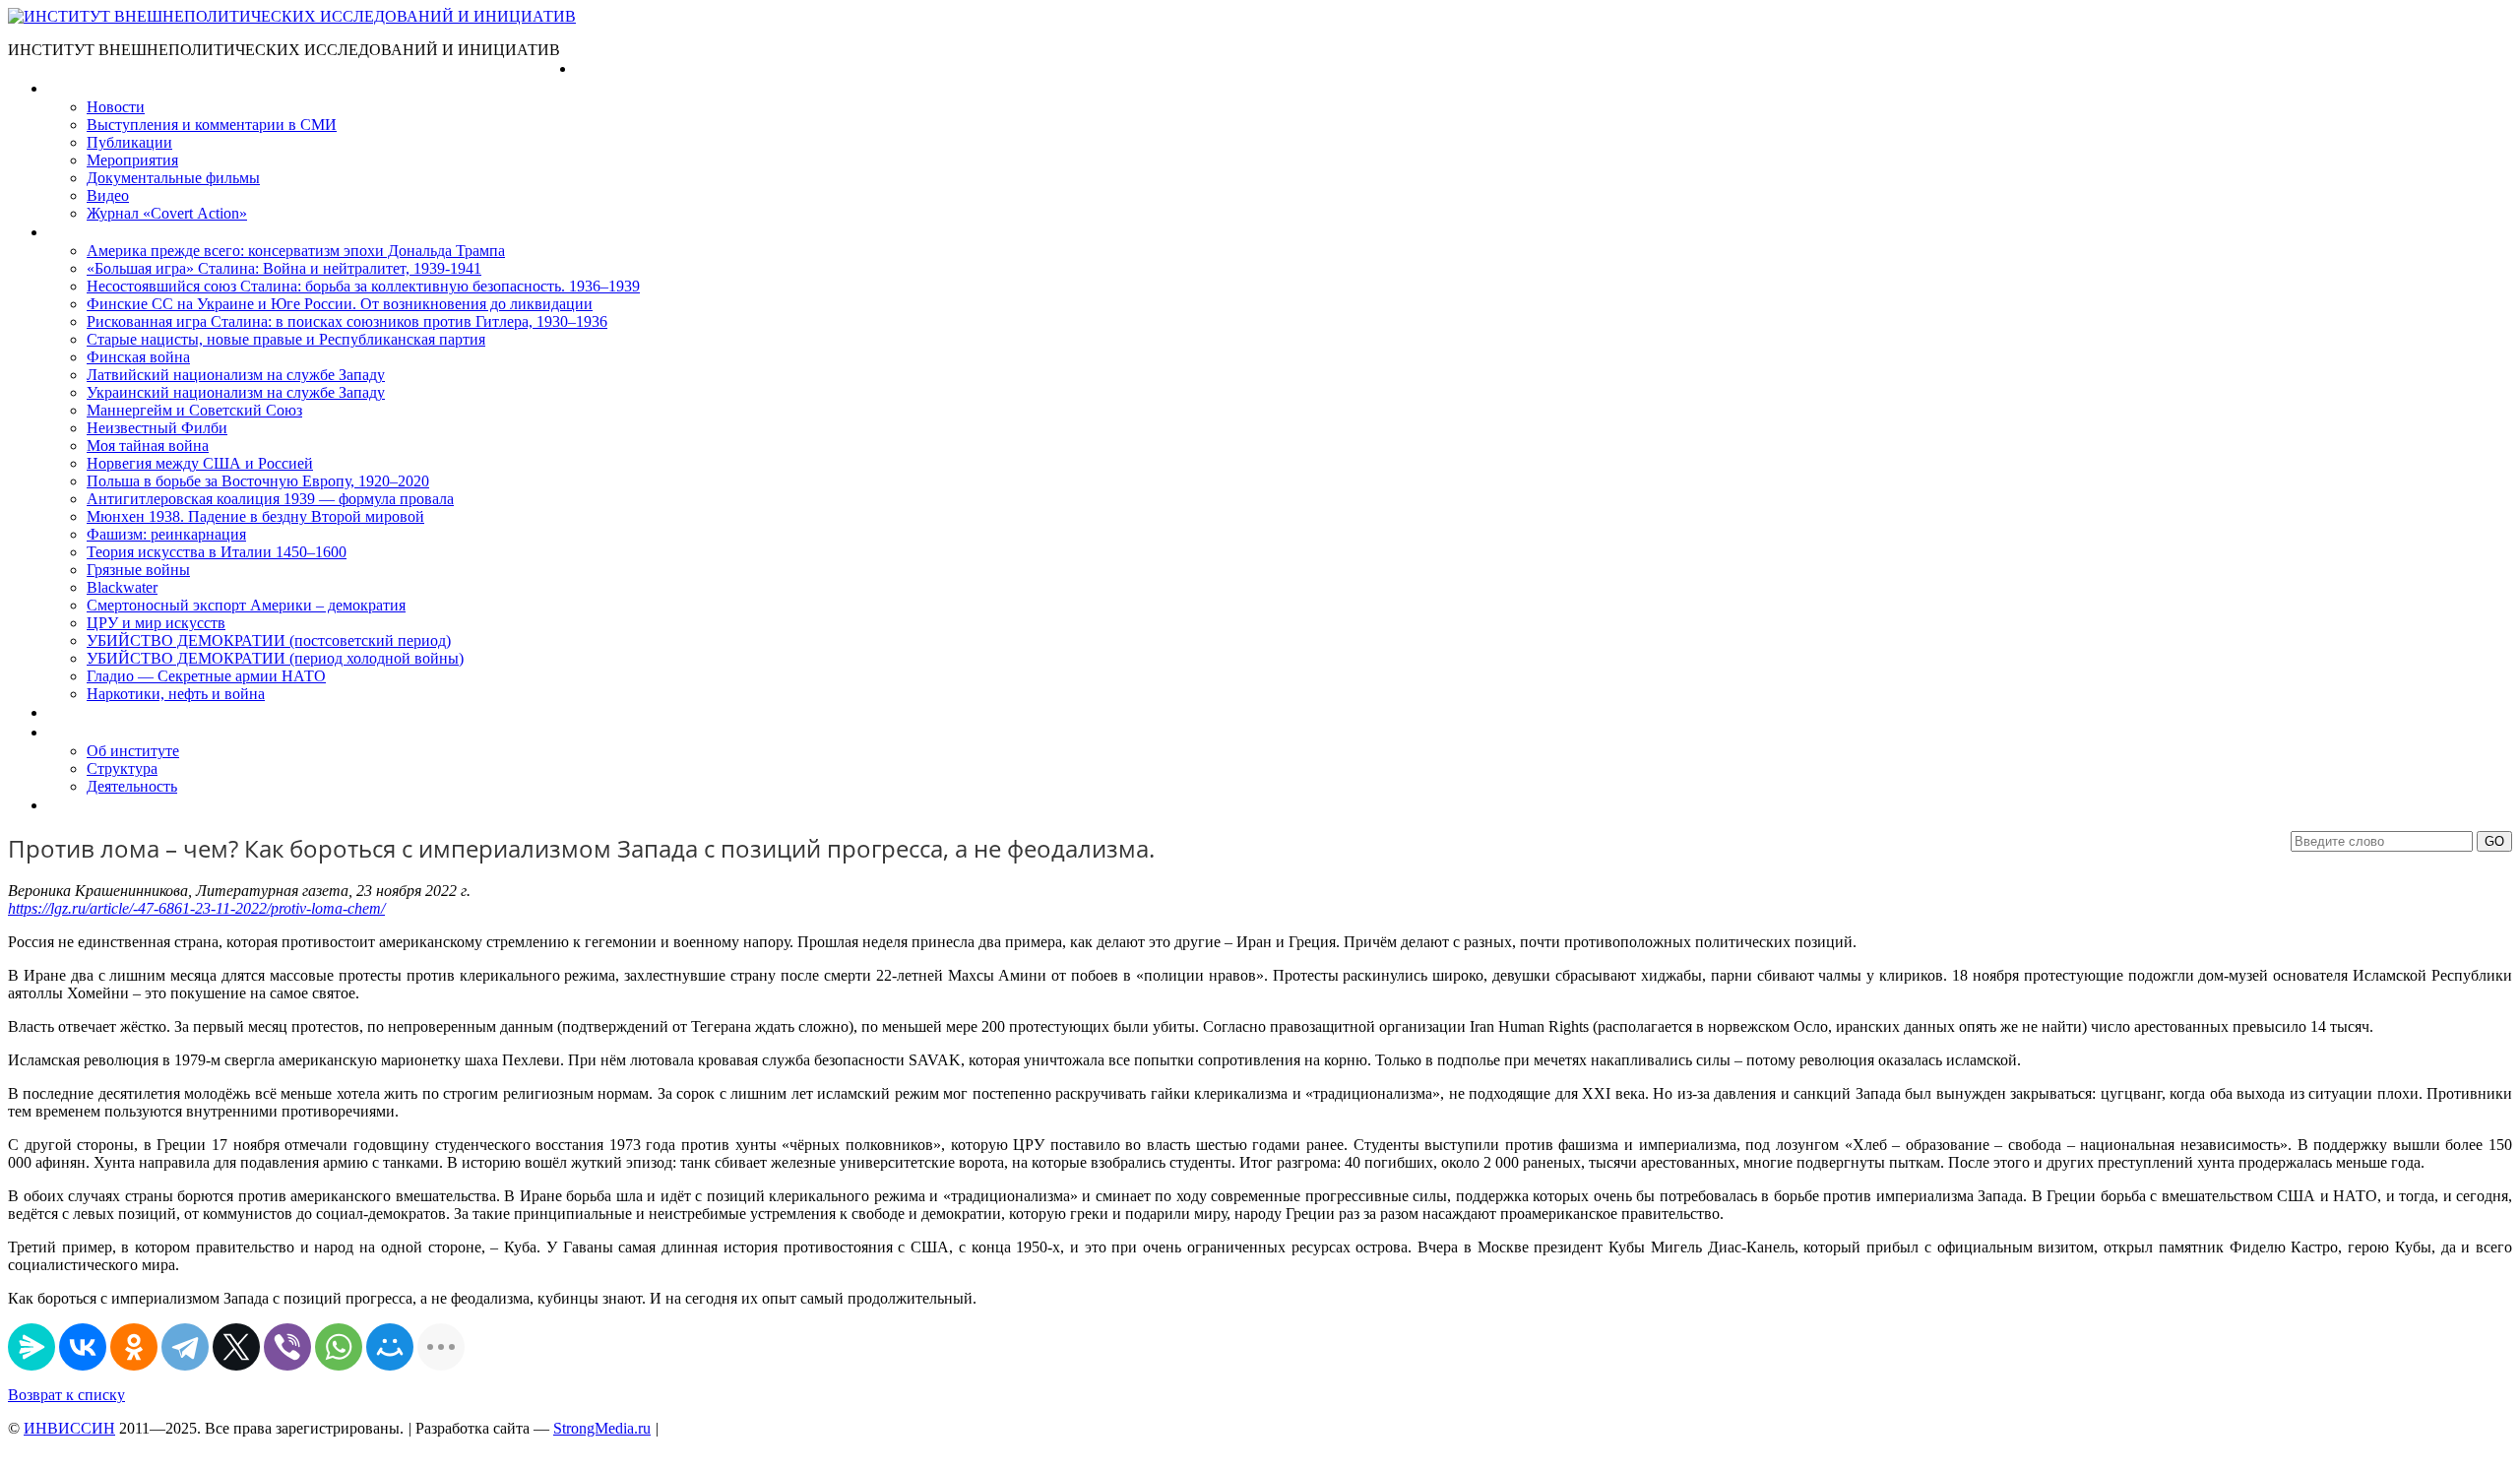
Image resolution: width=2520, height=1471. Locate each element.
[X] (236, 1347)
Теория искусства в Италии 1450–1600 (217, 552)
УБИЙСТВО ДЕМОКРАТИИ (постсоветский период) (269, 640)
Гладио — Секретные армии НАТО (206, 676)
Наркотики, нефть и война (176, 694)
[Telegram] (185, 1347)
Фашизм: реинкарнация (166, 534)
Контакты (80, 805)
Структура (122, 768)
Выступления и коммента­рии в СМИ (212, 125)
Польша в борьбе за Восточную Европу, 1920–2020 (258, 481)
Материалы (87, 88)
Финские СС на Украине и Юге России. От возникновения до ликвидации (340, 304)
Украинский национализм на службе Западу (236, 392)
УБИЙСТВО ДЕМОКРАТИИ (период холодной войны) (275, 658)
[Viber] (287, 1347)
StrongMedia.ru (602, 1428)
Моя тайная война (148, 446)
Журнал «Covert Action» (167, 213)
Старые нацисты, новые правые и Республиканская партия (286, 339)
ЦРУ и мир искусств (156, 623)
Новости (116, 107)
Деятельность (132, 786)
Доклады (77, 712)
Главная (603, 68)
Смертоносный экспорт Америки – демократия (246, 605)
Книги (68, 232)
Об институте (133, 751)
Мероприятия (132, 160)
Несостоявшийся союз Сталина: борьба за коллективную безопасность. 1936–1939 (363, 286)
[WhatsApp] (339, 1347)
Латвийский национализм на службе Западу (236, 375)
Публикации (129, 142)
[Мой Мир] (390, 1347)
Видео (108, 195)
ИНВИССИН (69, 1428)
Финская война (138, 357)
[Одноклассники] (134, 1347)
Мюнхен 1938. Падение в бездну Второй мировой (255, 516)
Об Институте (94, 732)
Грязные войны (138, 570)
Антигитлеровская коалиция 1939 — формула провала (270, 499)
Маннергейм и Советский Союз (194, 410)
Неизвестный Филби (157, 428)
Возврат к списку (66, 1395)
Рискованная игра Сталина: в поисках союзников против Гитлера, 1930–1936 (347, 321)
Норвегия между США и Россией (200, 463)
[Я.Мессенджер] (31, 1347)
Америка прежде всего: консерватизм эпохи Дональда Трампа (296, 251)
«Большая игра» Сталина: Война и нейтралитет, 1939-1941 (284, 268)
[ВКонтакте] (83, 1347)
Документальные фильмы (173, 178)
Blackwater (122, 587)
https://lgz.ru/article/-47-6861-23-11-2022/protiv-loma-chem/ (196, 908)
